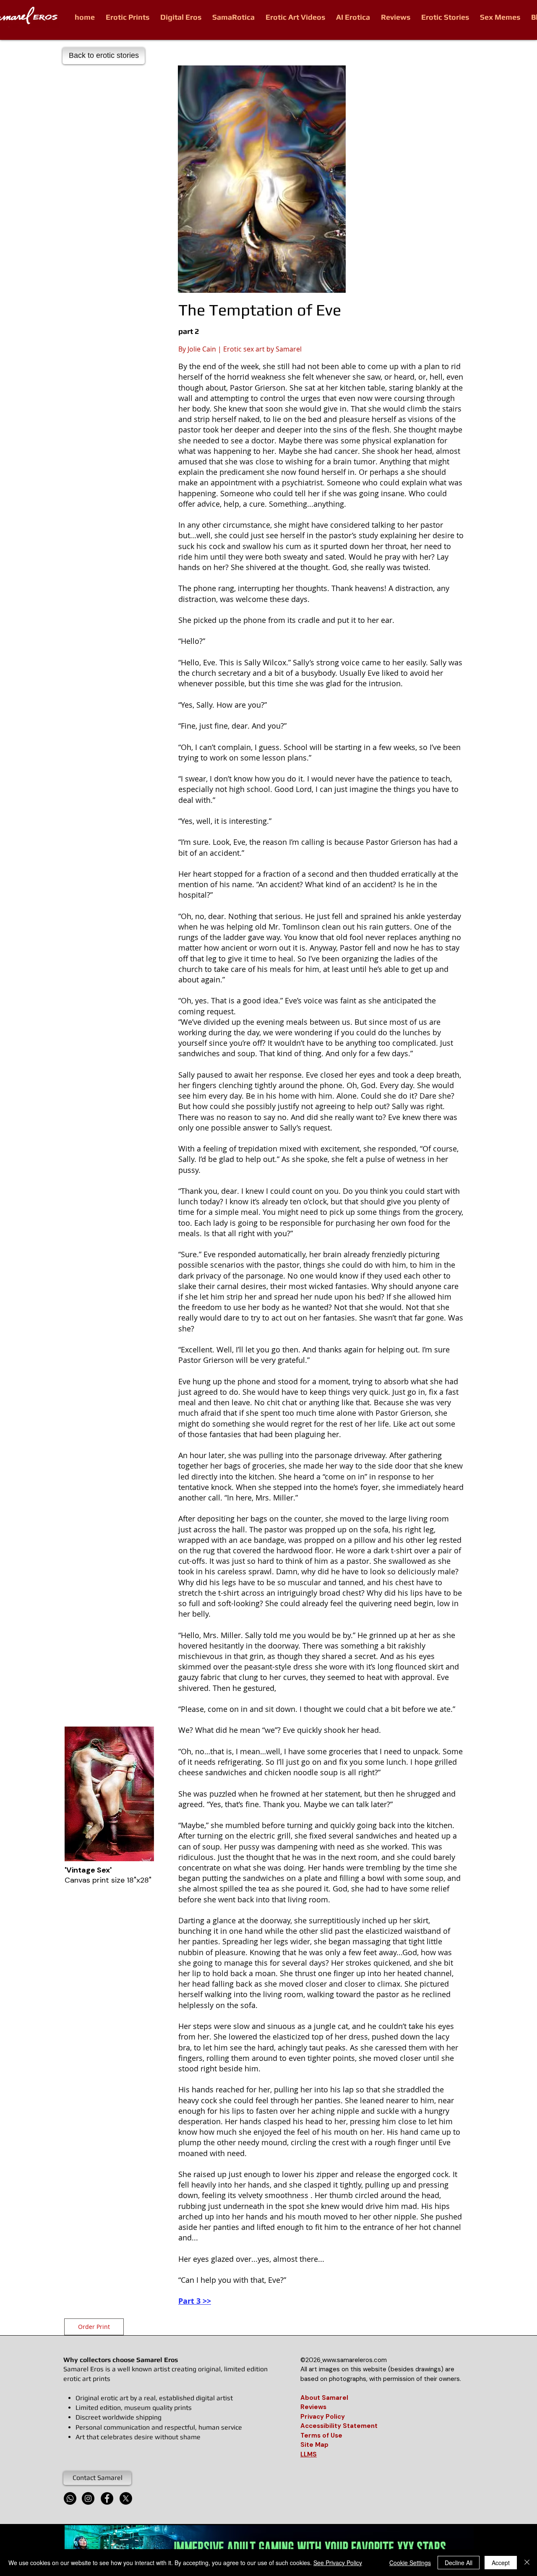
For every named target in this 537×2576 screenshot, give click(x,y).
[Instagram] (88, 2498)
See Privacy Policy (338, 2563)
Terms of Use (321, 2435)
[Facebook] (107, 2498)
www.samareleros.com (355, 2360)
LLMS (309, 2454)
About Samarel (324, 2398)
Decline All (459, 2563)
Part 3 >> (195, 2301)
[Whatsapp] (70, 2498)
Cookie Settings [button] (410, 2563)
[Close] (527, 2563)
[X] (126, 2498)
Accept (501, 2563)
